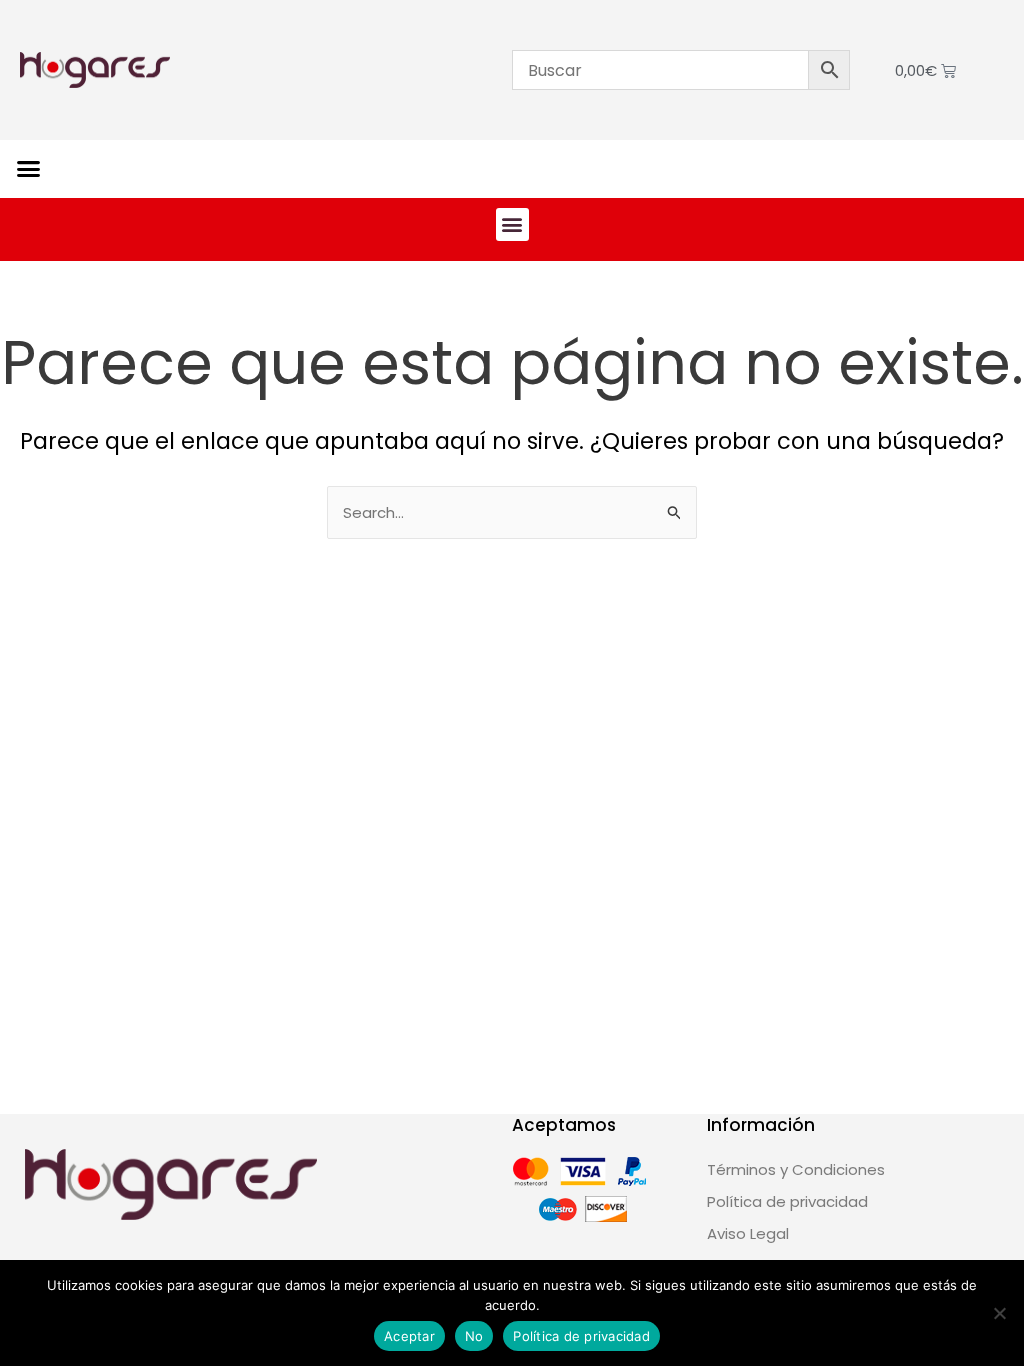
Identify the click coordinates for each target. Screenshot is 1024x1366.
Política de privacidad (581, 1336)
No (474, 1336)
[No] (999, 1313)
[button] (29, 169)
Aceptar (409, 1336)
